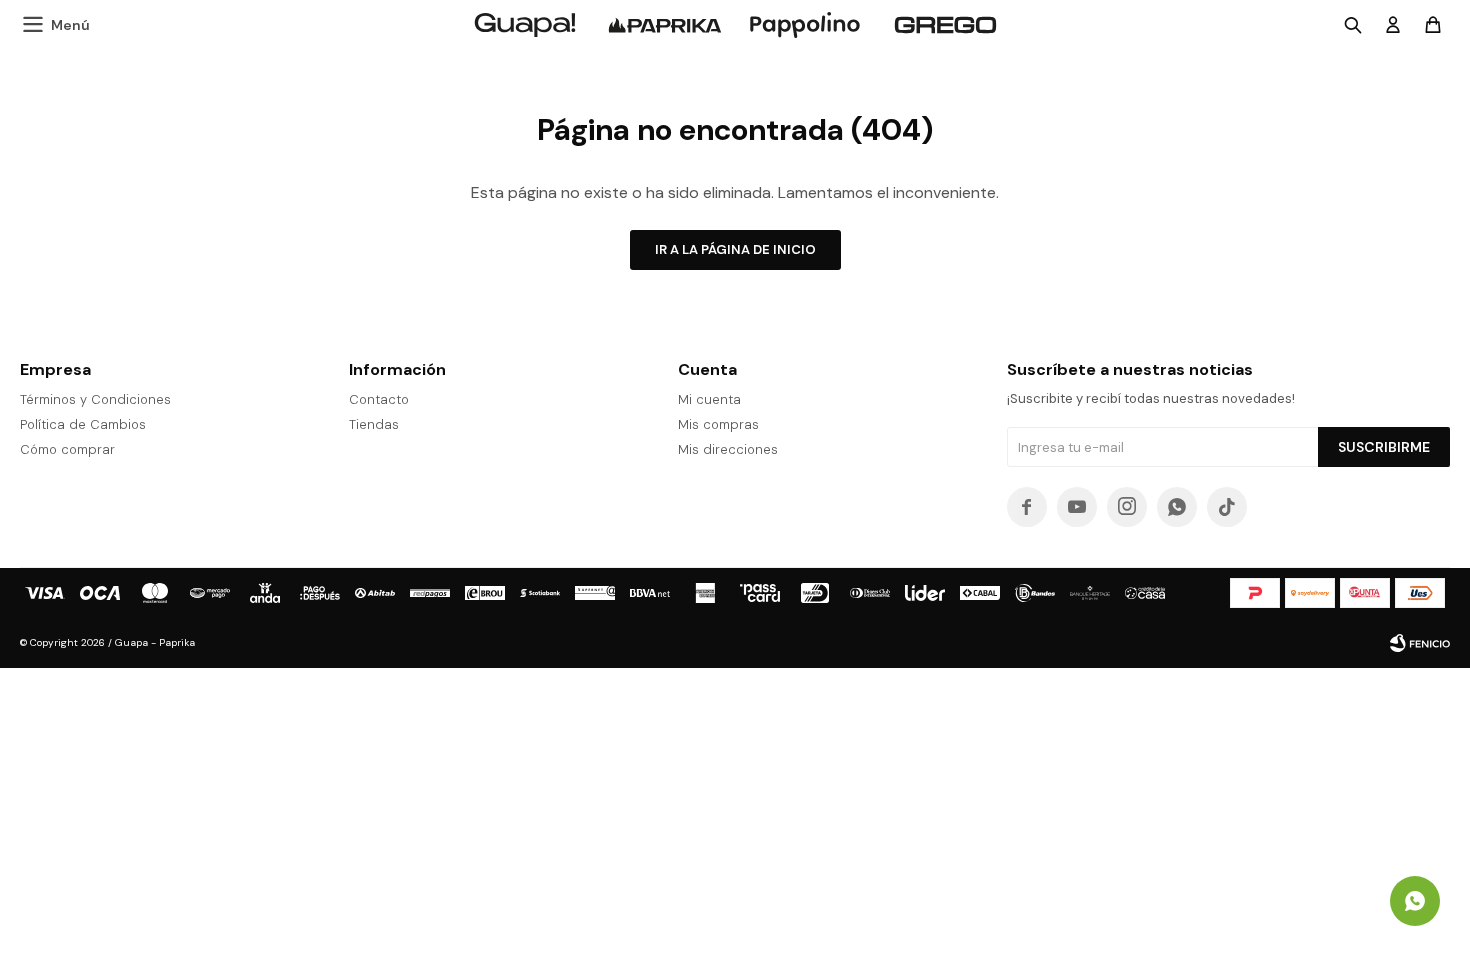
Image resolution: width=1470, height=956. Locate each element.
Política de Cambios (83, 424)
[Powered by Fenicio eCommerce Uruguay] (1420, 643)
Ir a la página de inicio (735, 249)
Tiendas (374, 424)
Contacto (379, 399)
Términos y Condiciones (95, 399)
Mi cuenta (709, 399)
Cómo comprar (67, 449)
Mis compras (718, 424)
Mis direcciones (728, 449)
